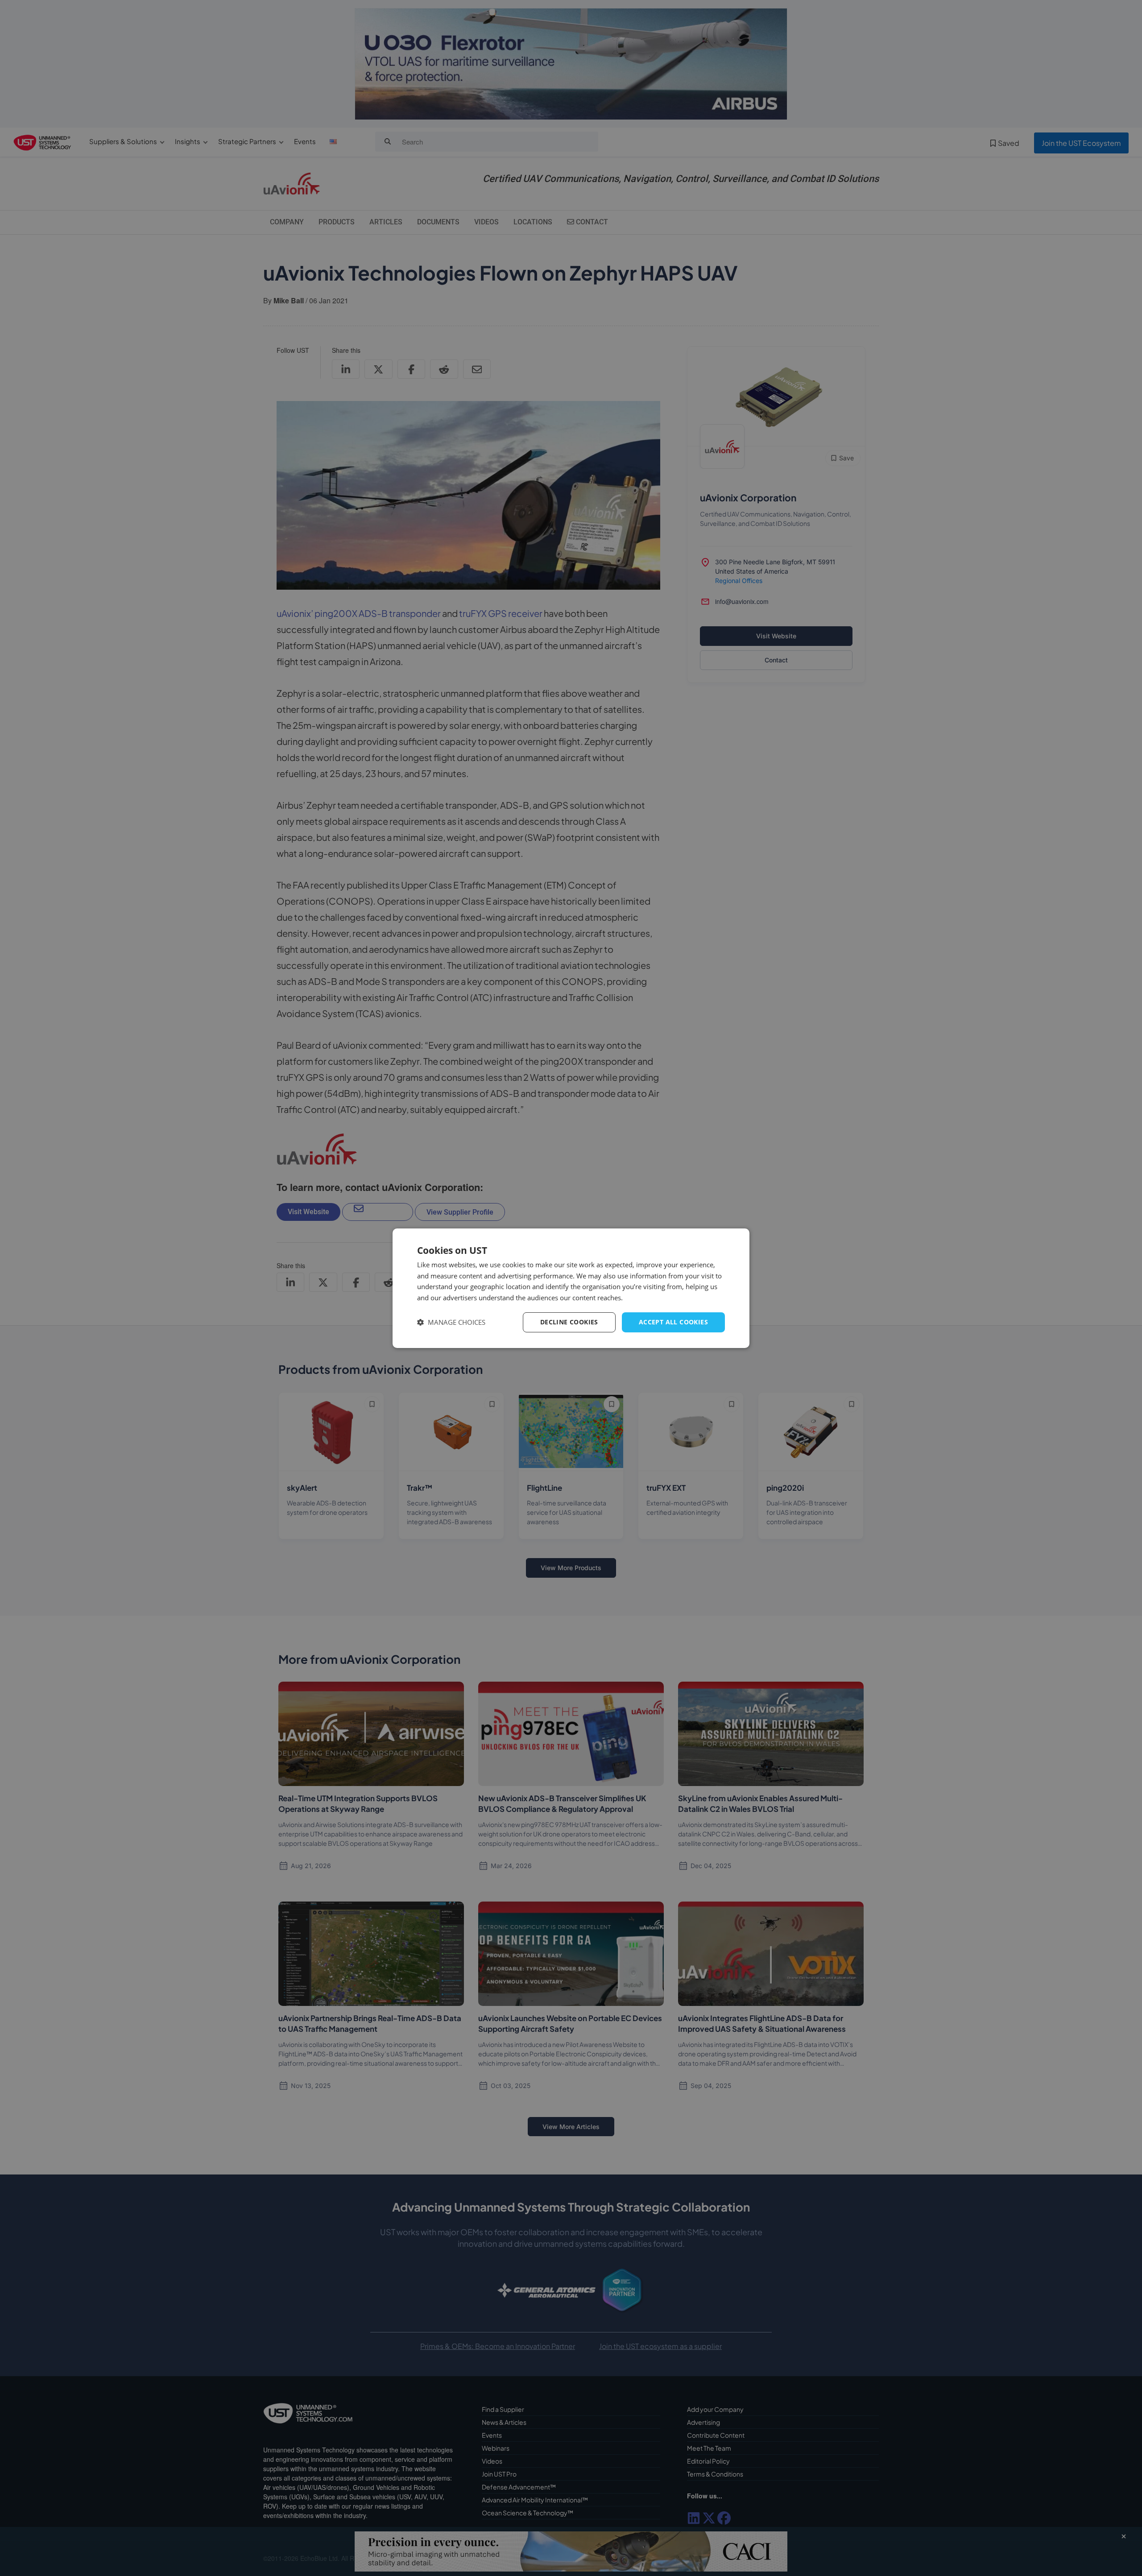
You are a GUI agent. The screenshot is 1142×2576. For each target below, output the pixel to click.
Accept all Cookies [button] (673, 1322)
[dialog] (571, 1288)
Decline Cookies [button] (569, 1322)
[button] (451, 1322)
